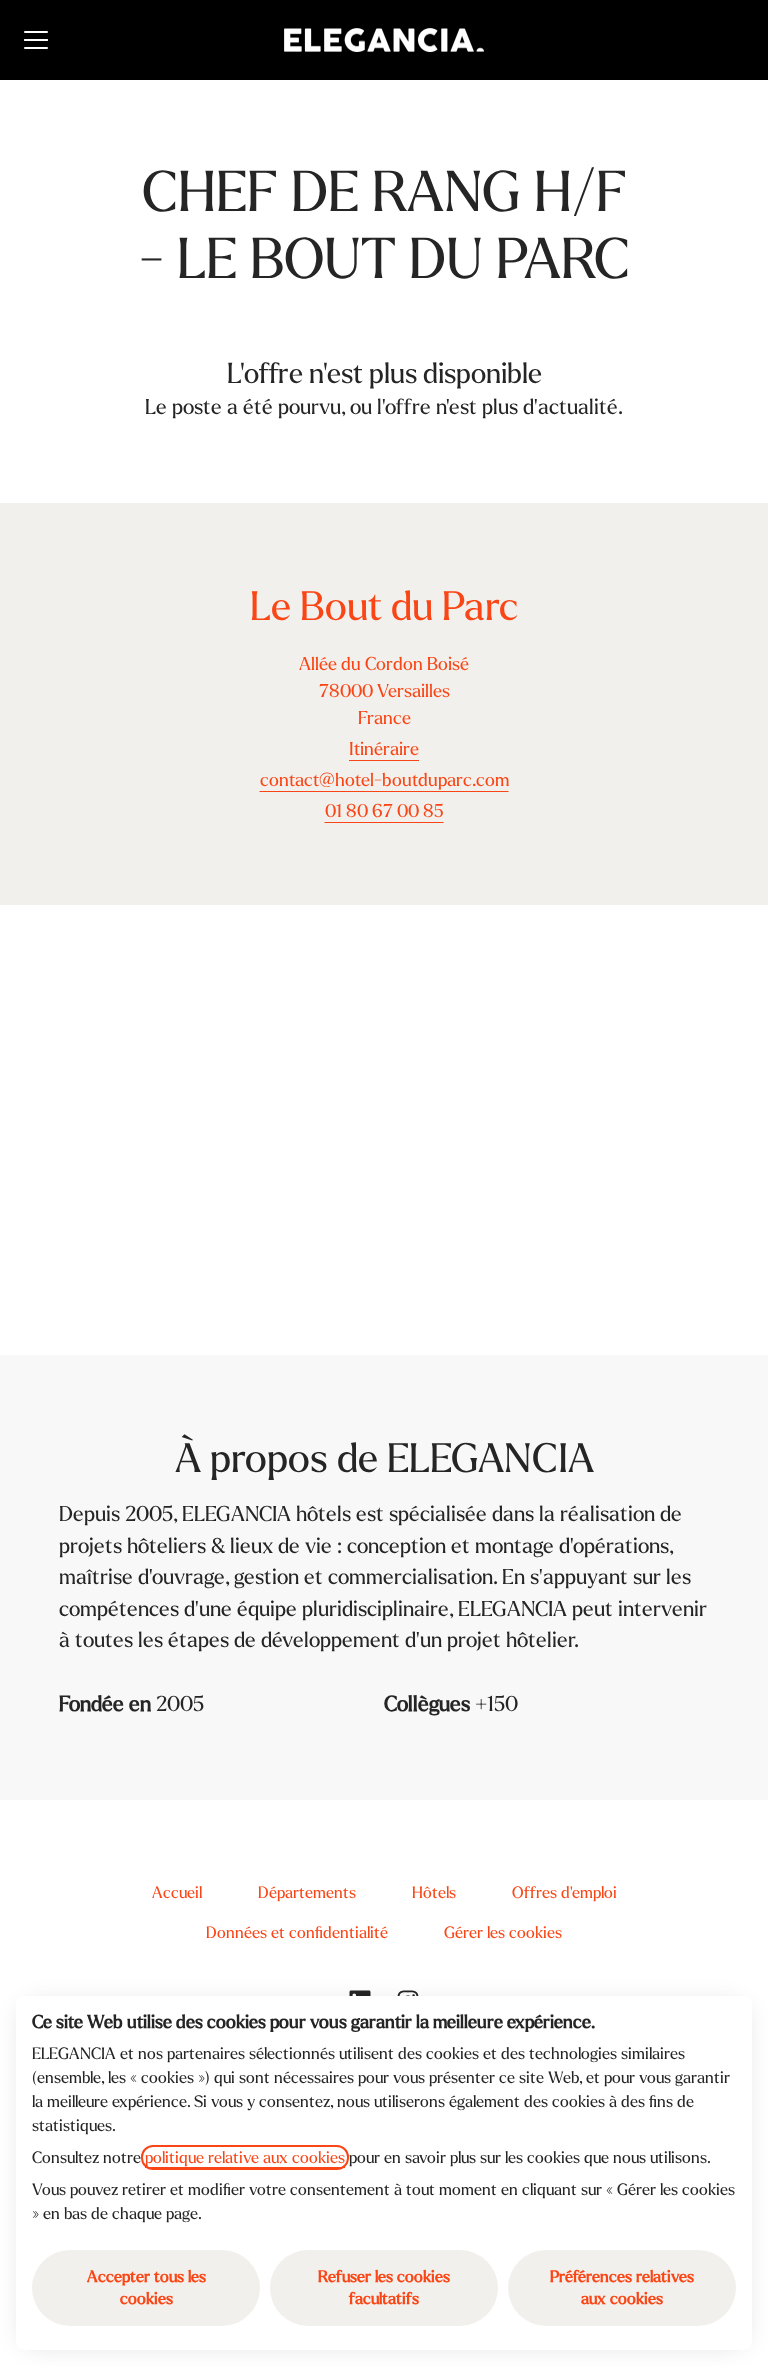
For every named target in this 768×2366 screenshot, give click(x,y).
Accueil (177, 1892)
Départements (307, 1892)
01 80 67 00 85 (384, 811)
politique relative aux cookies (245, 2157)
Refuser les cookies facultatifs (384, 2287)
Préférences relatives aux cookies (622, 2287)
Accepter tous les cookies (146, 2287)
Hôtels (434, 1892)
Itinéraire (384, 749)
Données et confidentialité (297, 1932)
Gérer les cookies (503, 1932)
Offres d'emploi (564, 1892)
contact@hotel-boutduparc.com (384, 780)
